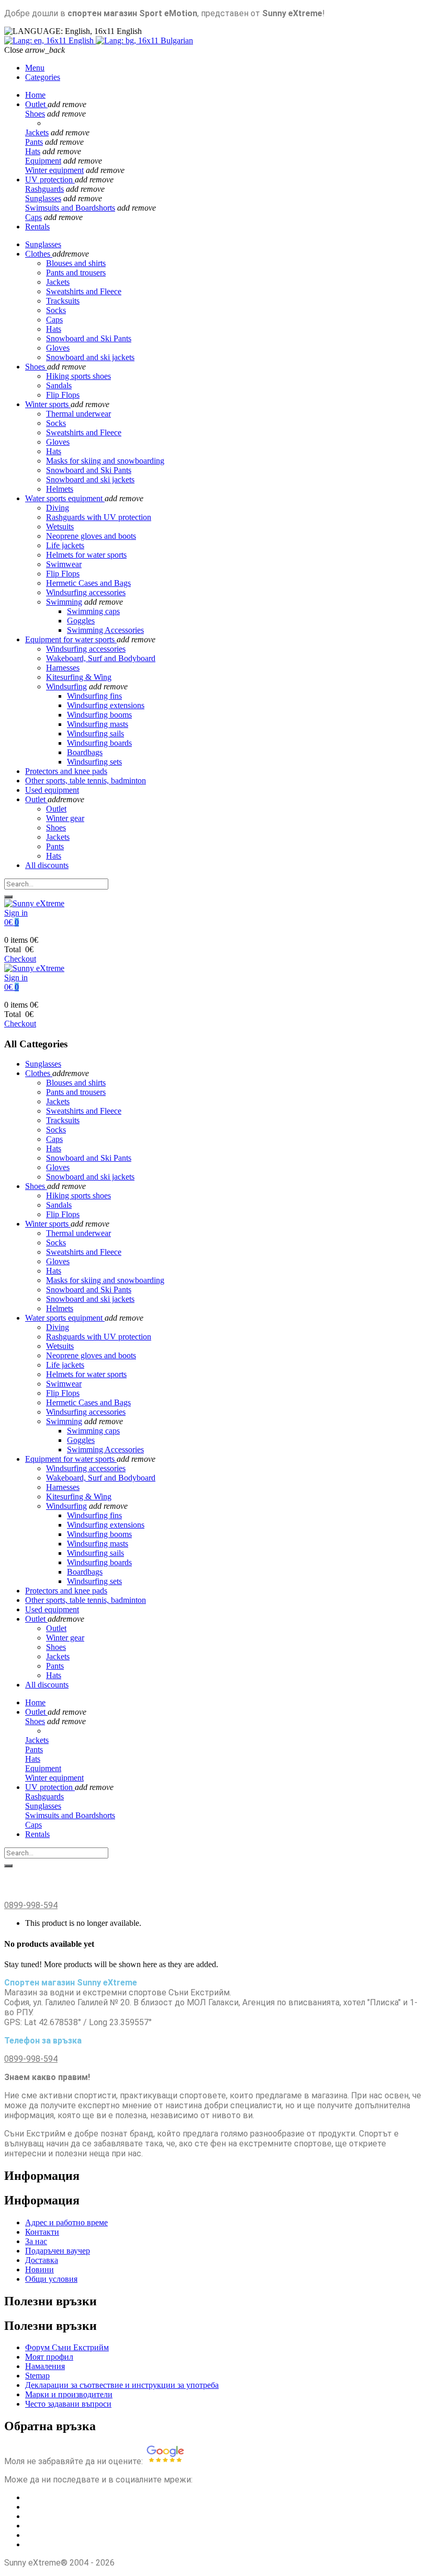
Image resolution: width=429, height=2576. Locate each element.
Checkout (20, 959)
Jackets (37, 132)
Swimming (64, 602)
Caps (33, 217)
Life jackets (65, 545)
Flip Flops (63, 395)
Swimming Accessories (105, 630)
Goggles (81, 621)
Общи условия (51, 2279)
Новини (39, 2269)
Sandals (59, 385)
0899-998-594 (31, 1905)
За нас (36, 2241)
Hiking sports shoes (78, 376)
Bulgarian (176, 41)
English (81, 41)
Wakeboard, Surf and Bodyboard (101, 658)
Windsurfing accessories (86, 592)
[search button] (8, 897)
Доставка (42, 2260)
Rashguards (44, 189)
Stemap (37, 2376)
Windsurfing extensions (106, 705)
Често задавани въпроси (68, 2404)
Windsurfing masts (98, 724)
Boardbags (85, 752)
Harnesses (63, 668)
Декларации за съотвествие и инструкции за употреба (122, 2385)
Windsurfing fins (94, 696)
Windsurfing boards (99, 743)
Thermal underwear (78, 414)
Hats (33, 151)
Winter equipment (54, 170)
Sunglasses (43, 198)
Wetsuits (60, 527)
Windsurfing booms (99, 715)
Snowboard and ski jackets (90, 480)
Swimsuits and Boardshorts (70, 208)
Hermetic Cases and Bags (88, 583)
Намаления (45, 2366)
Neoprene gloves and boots (91, 536)
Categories (43, 77)
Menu (35, 68)
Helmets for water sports (86, 555)
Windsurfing (66, 686)
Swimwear (64, 564)
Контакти (42, 2232)
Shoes (35, 114)
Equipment (43, 161)
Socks (56, 423)
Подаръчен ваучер (58, 2251)
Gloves (58, 442)
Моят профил (49, 2357)
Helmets (60, 489)
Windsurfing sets (94, 762)
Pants (34, 142)
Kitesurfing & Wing (79, 677)
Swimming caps (93, 611)
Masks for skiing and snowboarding (105, 461)
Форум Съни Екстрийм (67, 2347)
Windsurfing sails (95, 733)
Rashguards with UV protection (99, 517)
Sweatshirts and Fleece (84, 432)
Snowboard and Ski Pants (89, 470)
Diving (58, 508)
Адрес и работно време (66, 2222)
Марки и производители (69, 2394)
